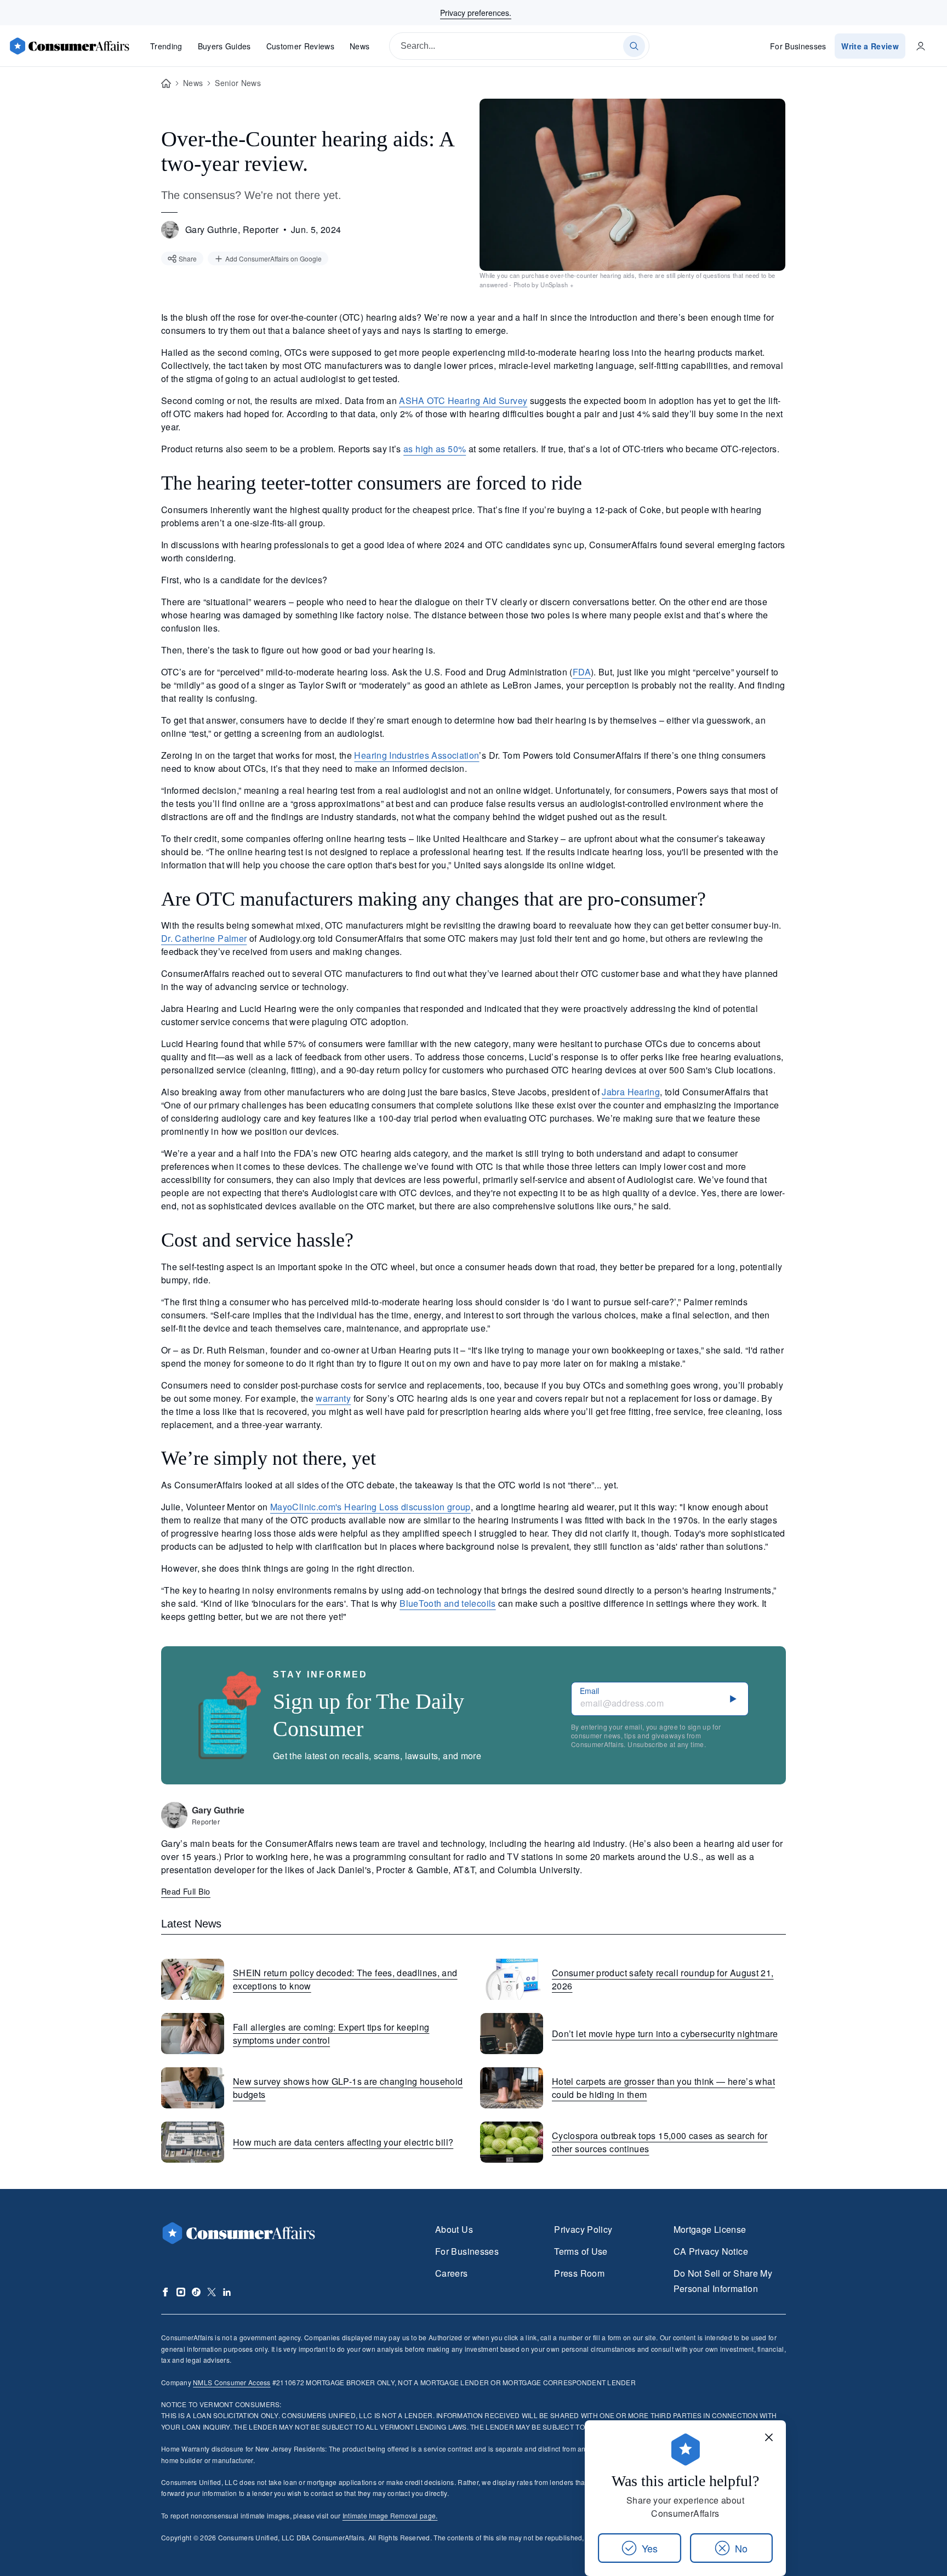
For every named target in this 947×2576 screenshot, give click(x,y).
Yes (650, 2548)
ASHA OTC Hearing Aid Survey (463, 400)
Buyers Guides (224, 46)
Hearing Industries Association (417, 755)
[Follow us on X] (212, 2292)
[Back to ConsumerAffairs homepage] (166, 84)
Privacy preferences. (476, 13)
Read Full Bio (186, 1891)
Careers (452, 2273)
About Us (454, 2229)
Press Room (579, 2273)
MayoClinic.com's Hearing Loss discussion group (370, 1507)
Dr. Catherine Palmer (204, 938)
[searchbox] (519, 46)
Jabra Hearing (631, 1092)
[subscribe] (733, 1699)
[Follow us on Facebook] (166, 2292)
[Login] (921, 46)
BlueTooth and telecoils (447, 1603)
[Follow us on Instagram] (181, 2292)
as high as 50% (435, 449)
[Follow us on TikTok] (196, 2292)
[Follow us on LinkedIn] (227, 2292)
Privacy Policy (583, 2229)
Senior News (238, 83)
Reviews (300, 46)
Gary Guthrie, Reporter (232, 229)
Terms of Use (581, 2251)
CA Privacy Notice (711, 2251)
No (741, 2548)
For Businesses (798, 46)
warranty (333, 1398)
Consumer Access (232, 2382)
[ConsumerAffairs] (69, 46)
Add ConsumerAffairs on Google (273, 258)
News (360, 46)
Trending (166, 46)
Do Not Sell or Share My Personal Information (723, 2281)
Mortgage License (710, 2229)
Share (188, 258)
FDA (582, 672)
